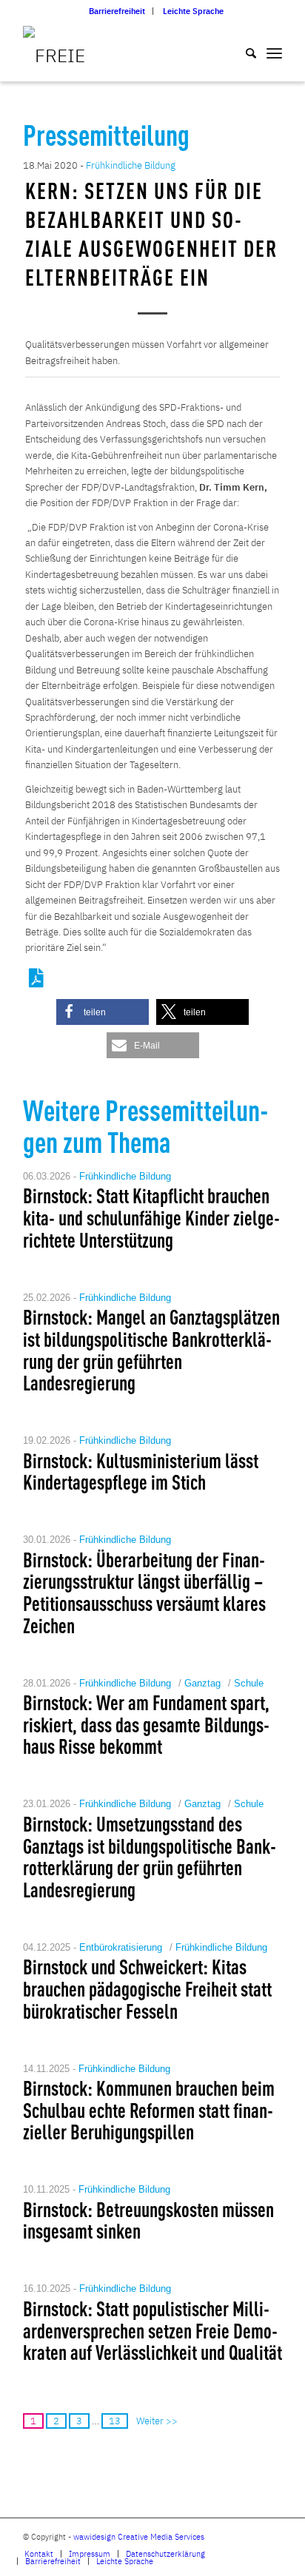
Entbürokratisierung (121, 1947)
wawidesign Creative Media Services (139, 2537)
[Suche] (244, 52)
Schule (249, 1683)
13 (115, 2421)
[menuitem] (117, 11)
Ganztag (202, 1683)
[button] (103, 1012)
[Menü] (274, 52)
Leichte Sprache (193, 11)
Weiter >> (157, 2421)
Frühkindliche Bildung (131, 165)
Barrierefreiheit (117, 11)
